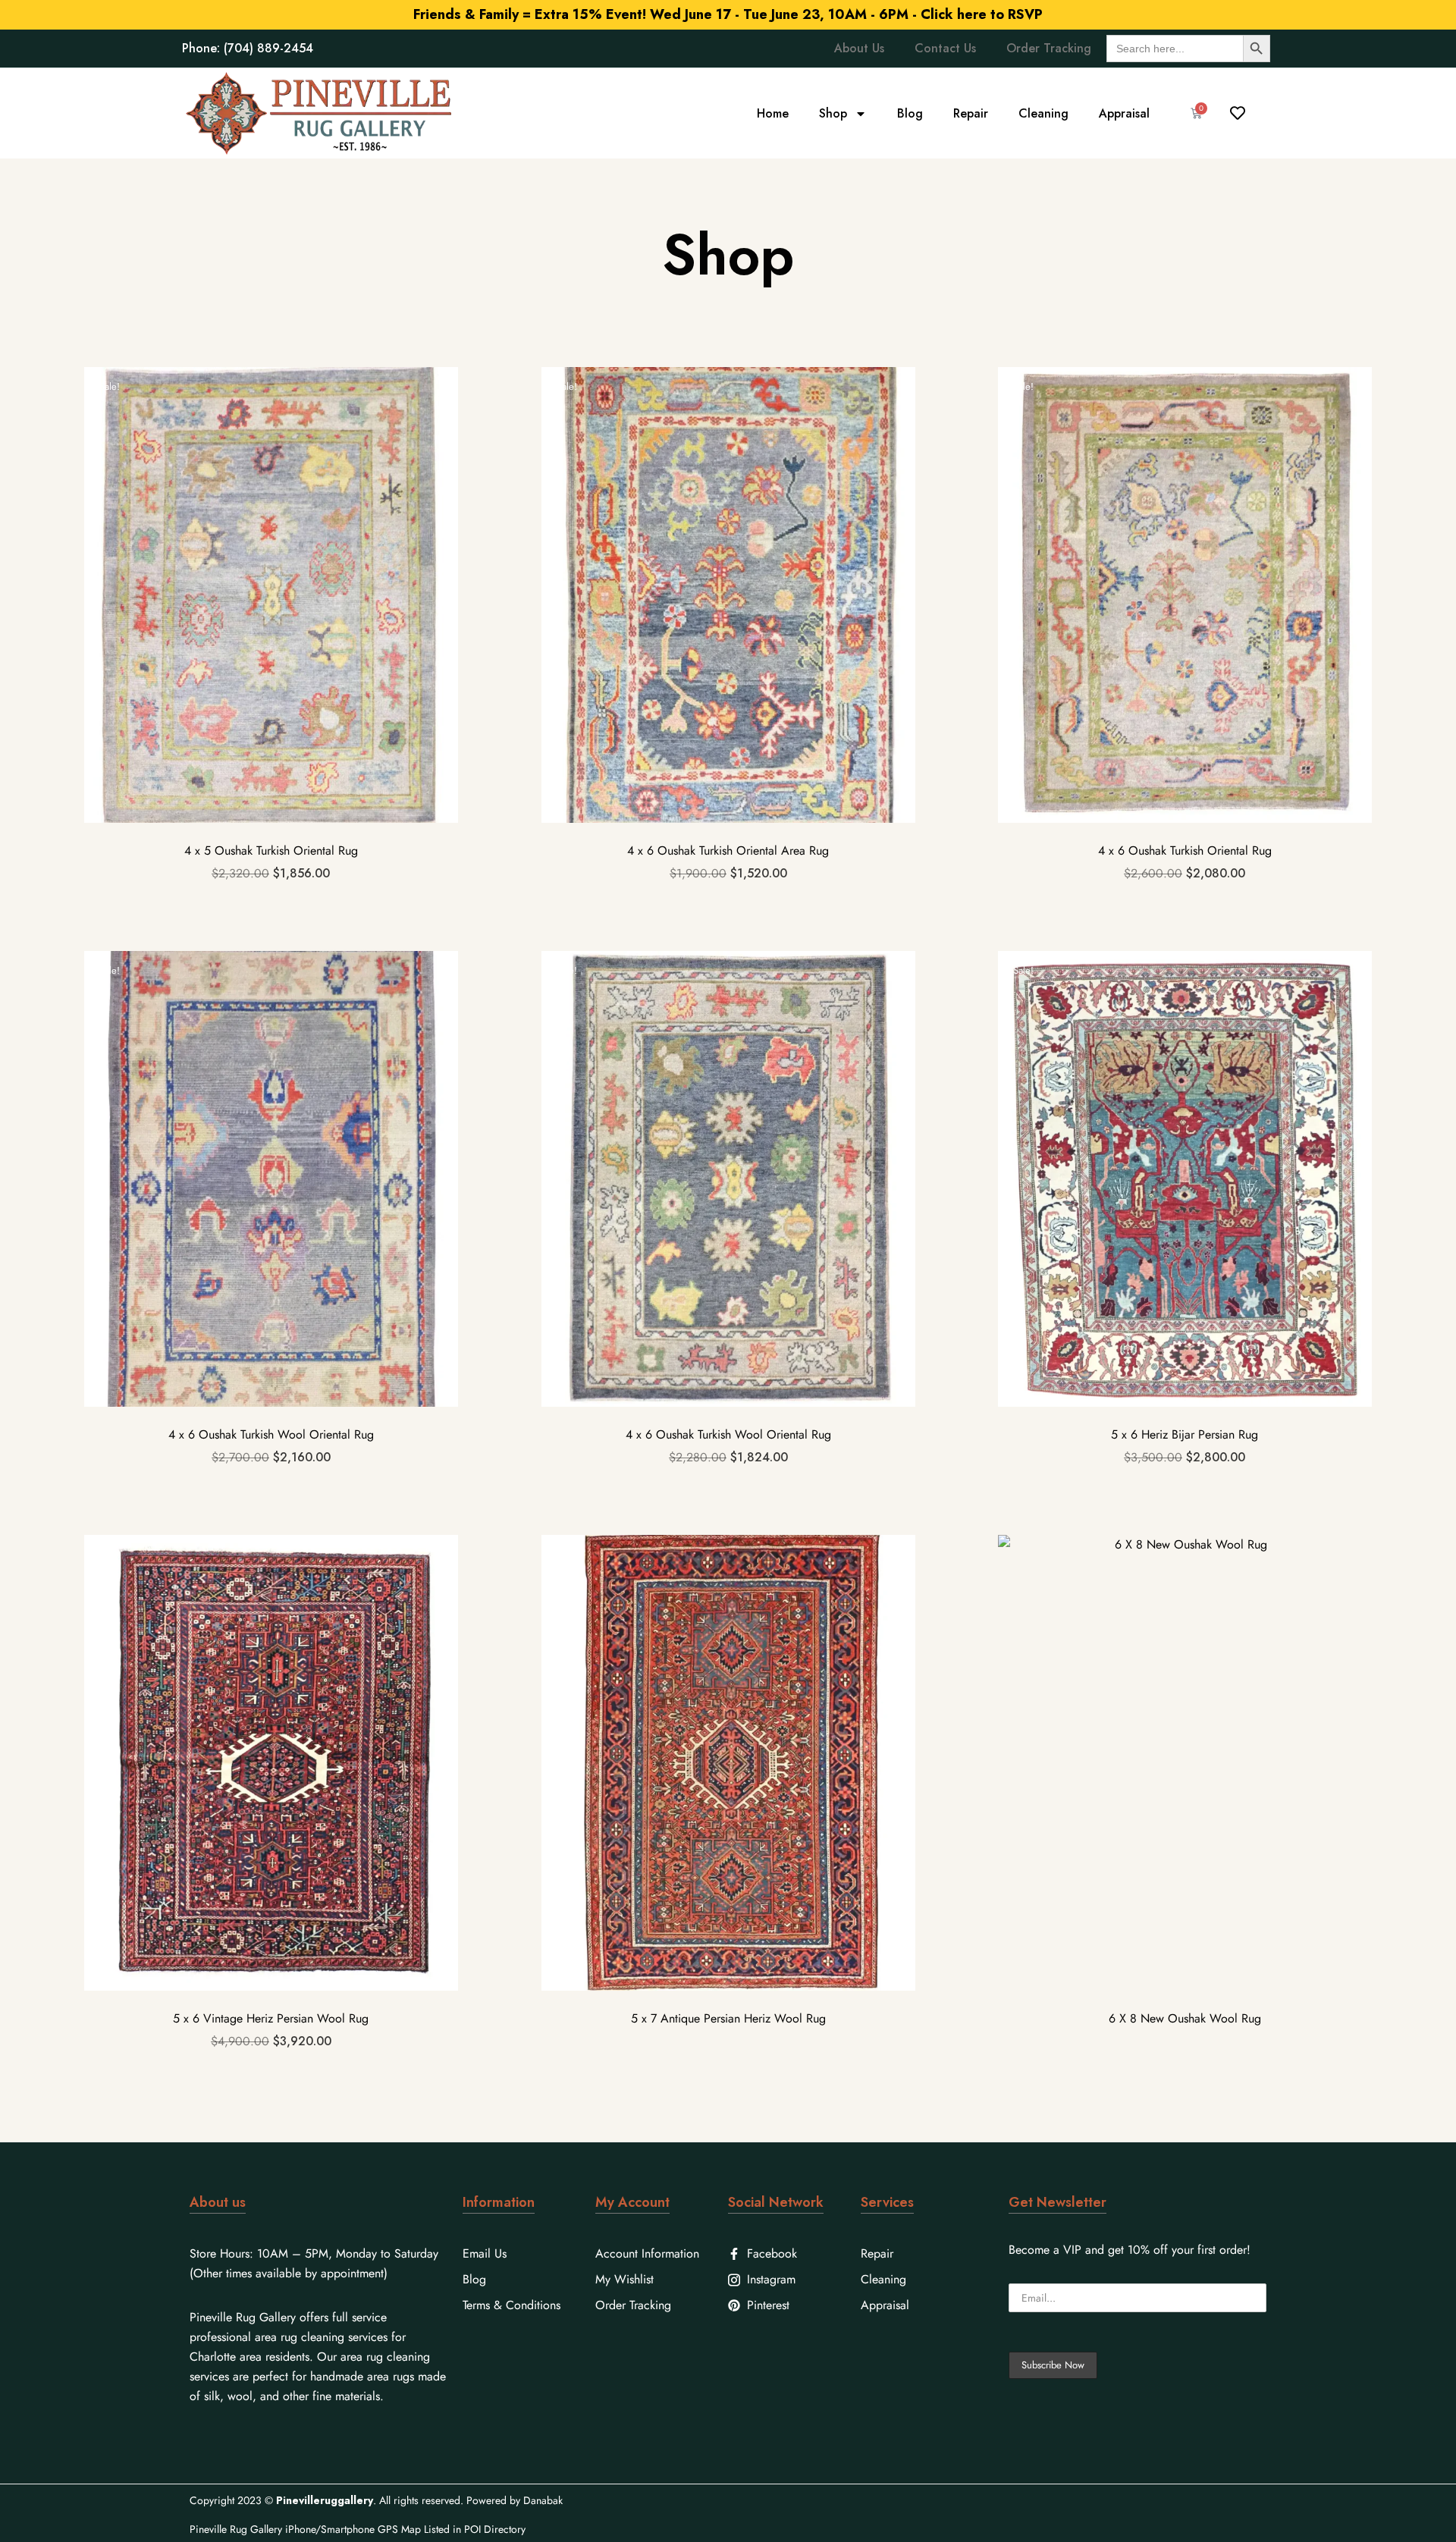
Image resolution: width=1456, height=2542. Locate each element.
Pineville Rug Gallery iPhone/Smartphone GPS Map (305, 2529)
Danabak (543, 2500)
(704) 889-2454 (268, 48)
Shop (833, 113)
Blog (910, 113)
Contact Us (945, 48)
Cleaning (1043, 113)
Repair (971, 113)
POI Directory (495, 2529)
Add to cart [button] (271, 648)
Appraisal (1124, 113)
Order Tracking (1049, 48)
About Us (859, 48)
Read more (728, 1816)
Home (773, 113)
